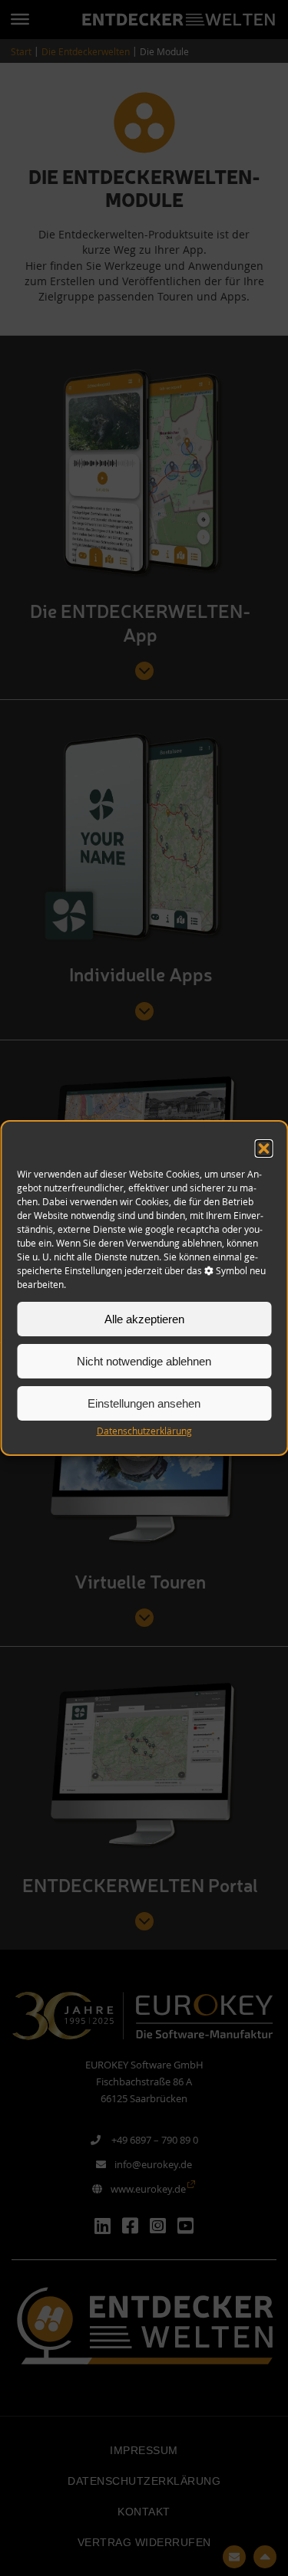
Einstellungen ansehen (144, 1403)
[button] (263, 1148)
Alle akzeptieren (144, 1319)
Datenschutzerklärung (144, 1431)
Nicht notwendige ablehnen (144, 1361)
